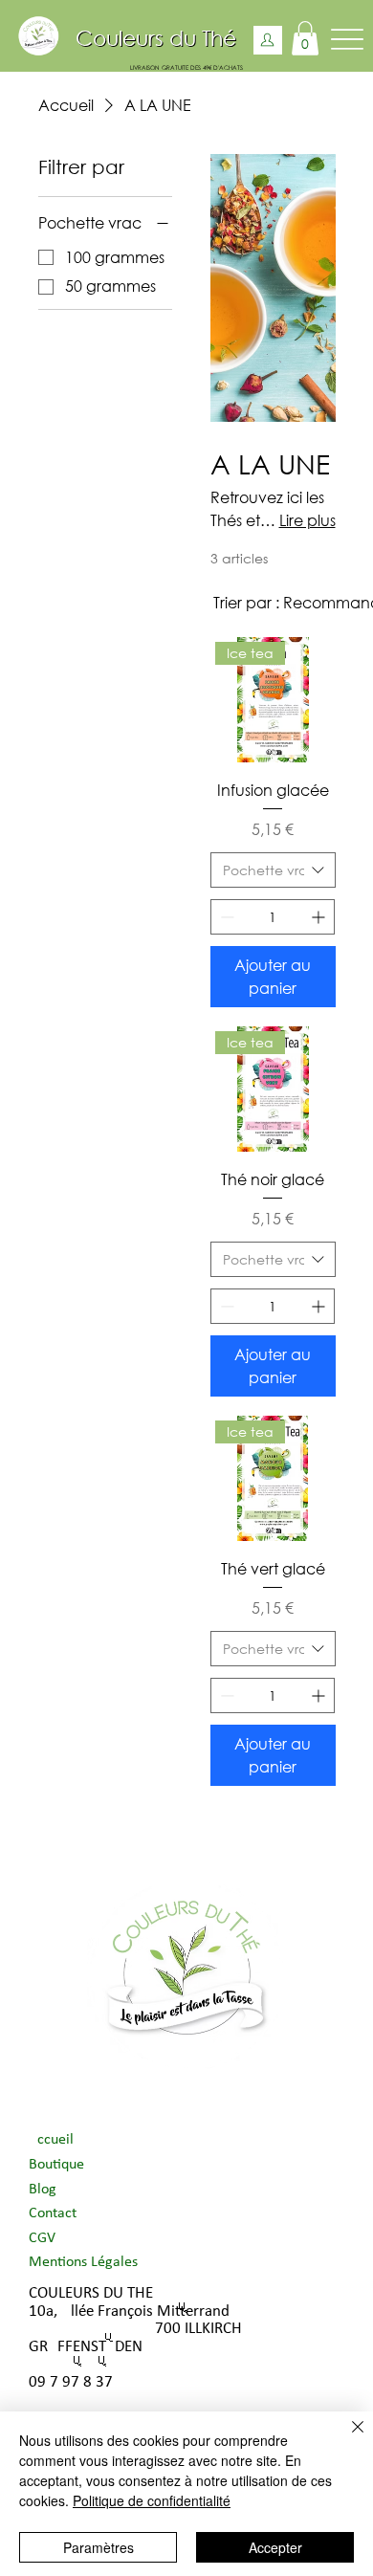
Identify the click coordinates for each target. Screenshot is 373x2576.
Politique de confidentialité (152, 2500)
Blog (43, 2190)
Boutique (56, 2165)
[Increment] (320, 917)
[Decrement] (225, 917)
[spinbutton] (273, 917)
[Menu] (347, 40)
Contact (53, 2213)
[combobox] (273, 870)
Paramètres (99, 2547)
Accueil (51, 2140)
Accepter (275, 2547)
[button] (305, 38)
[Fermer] (346, 2438)
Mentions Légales (83, 2262)
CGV (42, 2238)
